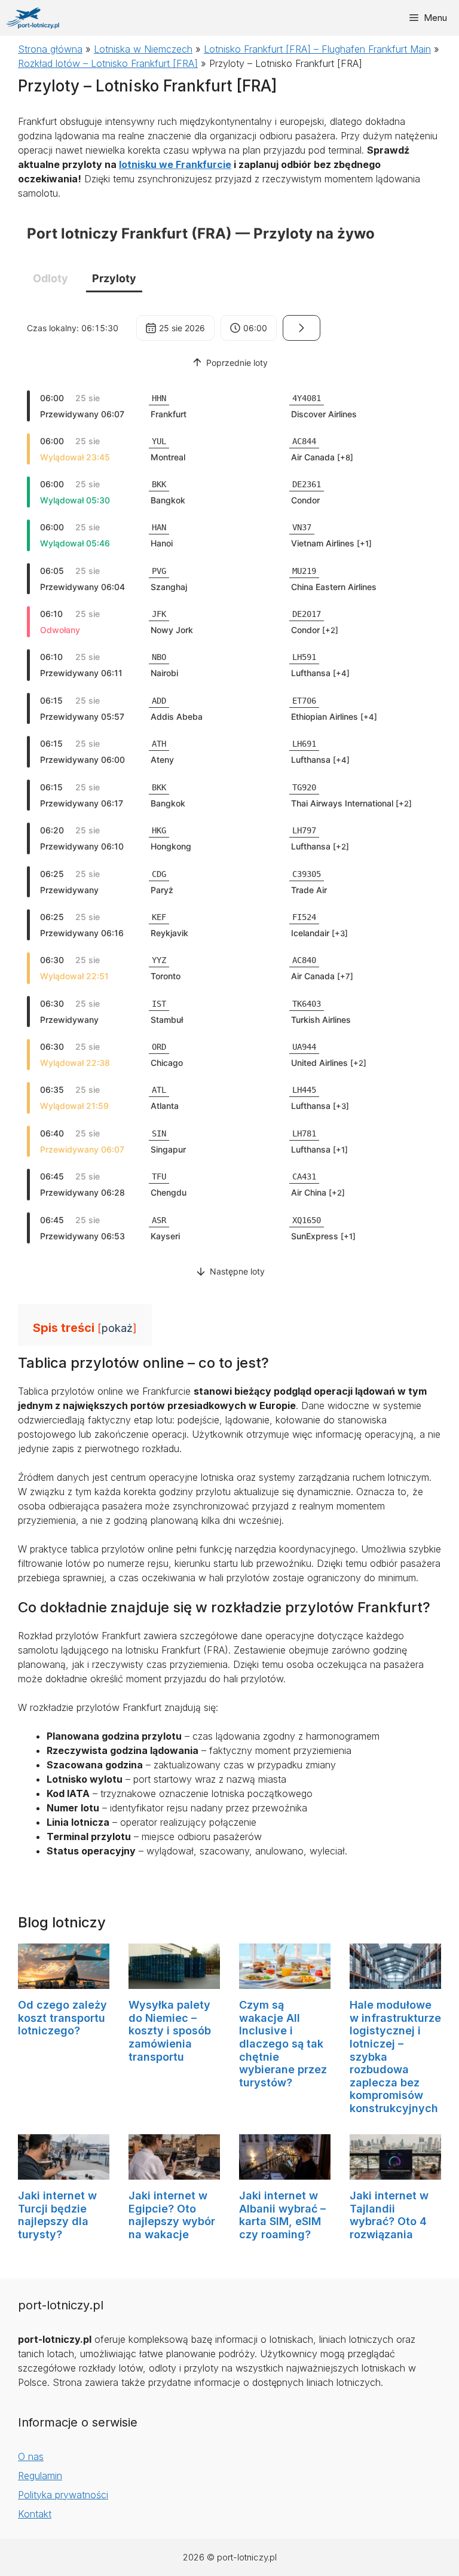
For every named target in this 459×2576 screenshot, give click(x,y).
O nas (31, 2456)
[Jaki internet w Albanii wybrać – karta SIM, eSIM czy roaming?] (285, 2172)
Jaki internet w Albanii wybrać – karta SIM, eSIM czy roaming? (282, 2215)
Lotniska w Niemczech (143, 49)
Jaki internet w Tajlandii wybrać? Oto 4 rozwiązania (389, 2215)
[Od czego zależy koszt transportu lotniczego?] (64, 1982)
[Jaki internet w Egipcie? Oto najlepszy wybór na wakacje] (174, 2172)
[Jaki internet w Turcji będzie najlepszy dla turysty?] (64, 2172)
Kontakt (35, 2514)
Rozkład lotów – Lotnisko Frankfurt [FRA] (108, 63)
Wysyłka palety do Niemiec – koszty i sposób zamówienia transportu (170, 2030)
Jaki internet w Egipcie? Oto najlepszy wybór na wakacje (172, 2215)
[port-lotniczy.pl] (33, 18)
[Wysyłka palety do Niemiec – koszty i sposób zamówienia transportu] (174, 1982)
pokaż (117, 1328)
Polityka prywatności (63, 2495)
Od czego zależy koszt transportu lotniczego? (62, 2018)
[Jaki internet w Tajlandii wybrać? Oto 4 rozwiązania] (395, 2172)
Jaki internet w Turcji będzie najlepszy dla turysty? (57, 2215)
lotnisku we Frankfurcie (175, 164)
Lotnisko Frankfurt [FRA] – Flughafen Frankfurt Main (317, 49)
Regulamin (40, 2476)
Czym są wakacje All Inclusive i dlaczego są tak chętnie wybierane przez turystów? (283, 2044)
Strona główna (50, 49)
